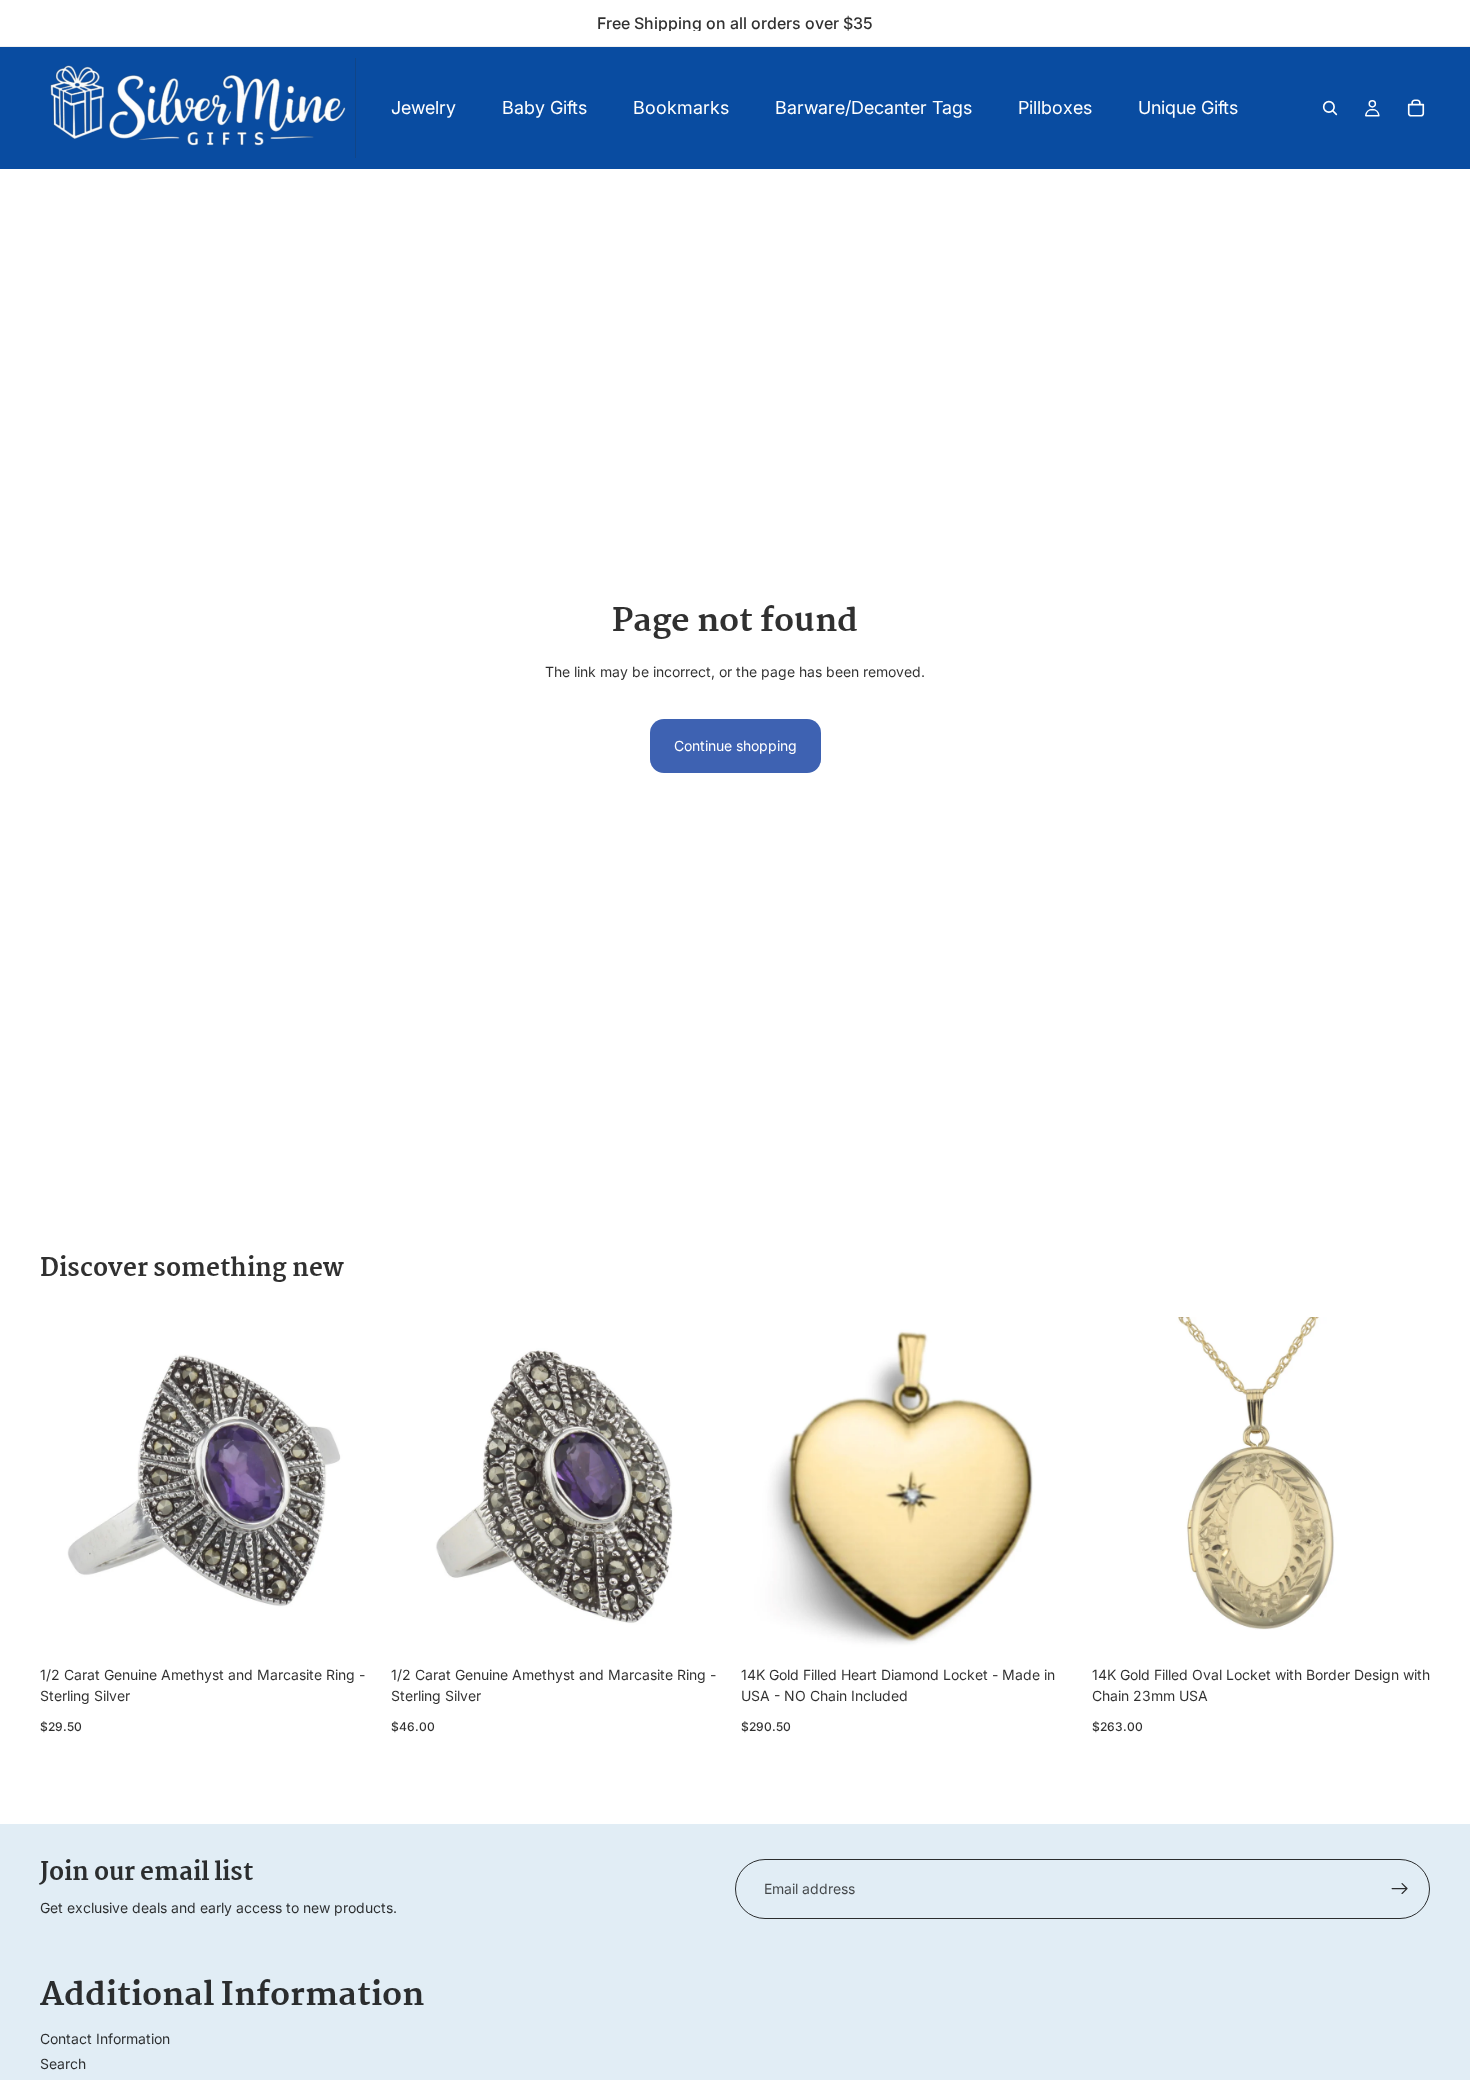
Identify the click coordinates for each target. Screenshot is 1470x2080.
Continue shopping (735, 745)
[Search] (1330, 108)
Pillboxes (1055, 107)
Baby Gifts (544, 107)
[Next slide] (349, 1487)
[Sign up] (1400, 1889)
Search (63, 2063)
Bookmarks (681, 107)
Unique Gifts (1188, 107)
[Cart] (1416, 108)
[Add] (348, 1626)
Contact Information (105, 2038)
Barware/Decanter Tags (873, 107)
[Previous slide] (70, 1487)
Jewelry (423, 107)
